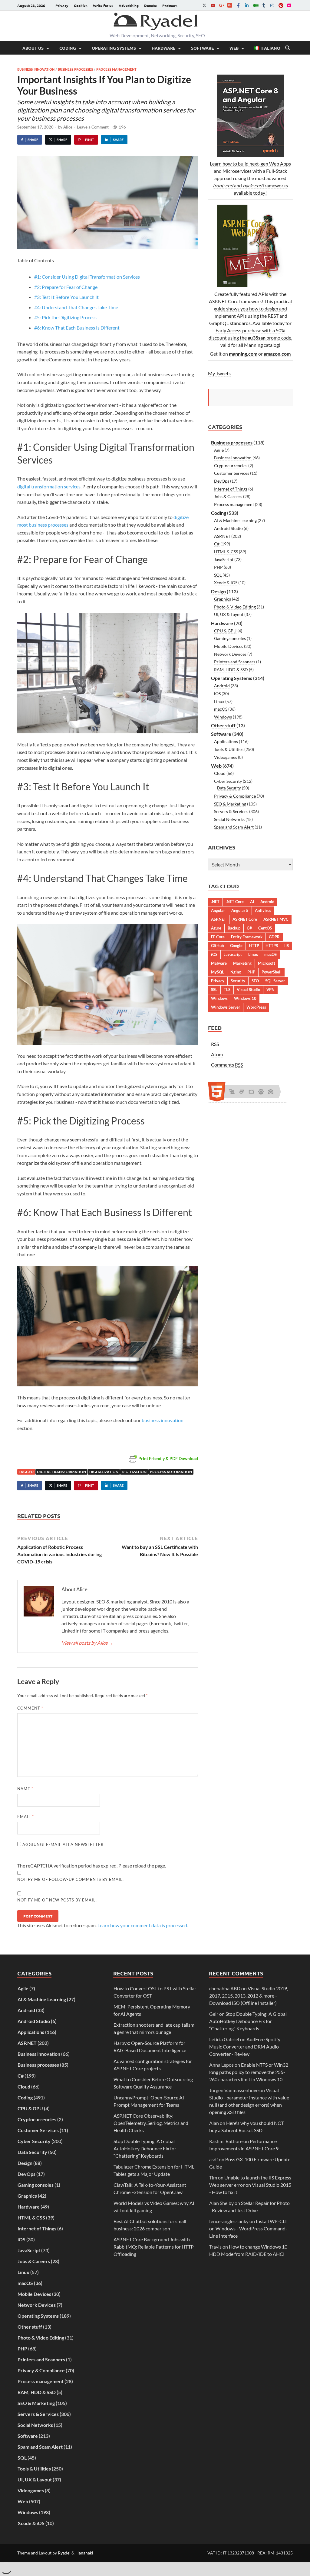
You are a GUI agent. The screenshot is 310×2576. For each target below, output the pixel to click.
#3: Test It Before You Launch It (66, 297)
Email (26, 1817)
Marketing (242, 963)
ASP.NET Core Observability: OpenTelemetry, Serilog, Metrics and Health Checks (151, 2123)
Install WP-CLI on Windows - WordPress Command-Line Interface (248, 2228)
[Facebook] (238, 5)
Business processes (75, 69)
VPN (270, 990)
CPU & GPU (225, 631)
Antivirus (263, 910)
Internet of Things (231, 489)
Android (222, 686)
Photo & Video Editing (235, 607)
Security (238, 981)
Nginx (236, 972)
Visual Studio (248, 990)
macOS (221, 709)
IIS (287, 946)
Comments (227, 1065)
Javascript (233, 954)
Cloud (220, 773)
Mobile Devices (229, 646)
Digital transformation (61, 1472)
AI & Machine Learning (235, 520)
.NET (215, 902)
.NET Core (235, 902)
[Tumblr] (264, 5)
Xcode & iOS (226, 583)
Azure (216, 928)
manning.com (243, 354)
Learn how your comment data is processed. (143, 1925)
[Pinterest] (281, 5)
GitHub (217, 946)
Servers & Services (231, 811)
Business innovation (36, 69)
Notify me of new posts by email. (57, 1900)
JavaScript (224, 559)
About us (33, 48)
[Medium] (255, 5)
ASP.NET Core (245, 919)
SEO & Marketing (230, 804)
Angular (218, 910)
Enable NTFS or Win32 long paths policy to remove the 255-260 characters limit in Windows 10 (249, 2072)
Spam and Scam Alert (234, 827)
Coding (68, 48)
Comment (30, 1708)
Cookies (81, 5)
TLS (227, 990)
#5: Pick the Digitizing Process (65, 317)
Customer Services (232, 473)
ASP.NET (222, 536)
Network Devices (230, 654)
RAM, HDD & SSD (231, 670)
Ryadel (64, 2553)
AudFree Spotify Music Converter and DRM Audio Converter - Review (245, 2047)
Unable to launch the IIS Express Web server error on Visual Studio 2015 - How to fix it (250, 2185)
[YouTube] (213, 5)
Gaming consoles (230, 638)
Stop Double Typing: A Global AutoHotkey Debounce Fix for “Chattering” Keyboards (145, 2148)
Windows (223, 717)
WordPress (256, 1007)
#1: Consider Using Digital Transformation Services (87, 277)
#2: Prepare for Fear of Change (66, 287)
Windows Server (226, 1007)
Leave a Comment (93, 127)
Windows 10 (245, 998)
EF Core (218, 937)
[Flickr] (289, 5)
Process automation (171, 1472)
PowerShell (272, 972)
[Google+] (221, 5)
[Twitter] (204, 5)
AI (252, 902)
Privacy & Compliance (235, 796)
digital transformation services (49, 486)
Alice (68, 127)
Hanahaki (84, 2553)
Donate (150, 5)
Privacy (62, 5)
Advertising (129, 5)
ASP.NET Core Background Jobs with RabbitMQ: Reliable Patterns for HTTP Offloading (154, 2247)
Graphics (223, 599)
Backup (234, 928)
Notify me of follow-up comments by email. (71, 1879)
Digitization (134, 1472)
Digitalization (104, 1472)
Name (25, 1789)
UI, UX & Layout (229, 614)
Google (236, 946)
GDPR (274, 937)
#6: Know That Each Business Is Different (77, 328)
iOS (217, 693)
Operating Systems (114, 48)
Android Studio (228, 528)
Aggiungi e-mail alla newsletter (62, 1844)
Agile (219, 450)
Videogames (226, 757)
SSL (214, 990)
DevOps (222, 481)
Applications (226, 741)
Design (218, 591)
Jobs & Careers (228, 496)
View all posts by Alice (87, 1643)
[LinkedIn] (247, 5)
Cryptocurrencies (231, 466)
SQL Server (275, 981)
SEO (255, 981)
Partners (170, 5)
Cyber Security (228, 781)
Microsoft (267, 963)
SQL (218, 575)
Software (202, 48)
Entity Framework (247, 937)
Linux (219, 701)
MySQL (218, 972)
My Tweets (219, 373)
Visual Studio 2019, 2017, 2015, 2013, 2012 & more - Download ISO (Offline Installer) (249, 1996)
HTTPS (272, 946)
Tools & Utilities (229, 749)
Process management (116, 69)
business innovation (163, 1420)
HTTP (254, 946)
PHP (218, 567)
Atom (217, 1054)
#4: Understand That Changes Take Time (76, 307)
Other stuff (223, 725)
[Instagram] (272, 5)
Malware (219, 963)
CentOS (265, 928)
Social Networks (229, 819)
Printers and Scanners (235, 662)
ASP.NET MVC (276, 919)
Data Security (229, 788)
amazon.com (277, 354)
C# (217, 544)
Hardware (163, 48)
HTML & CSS (226, 552)
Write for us (103, 5)
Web (234, 48)
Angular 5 (240, 910)
